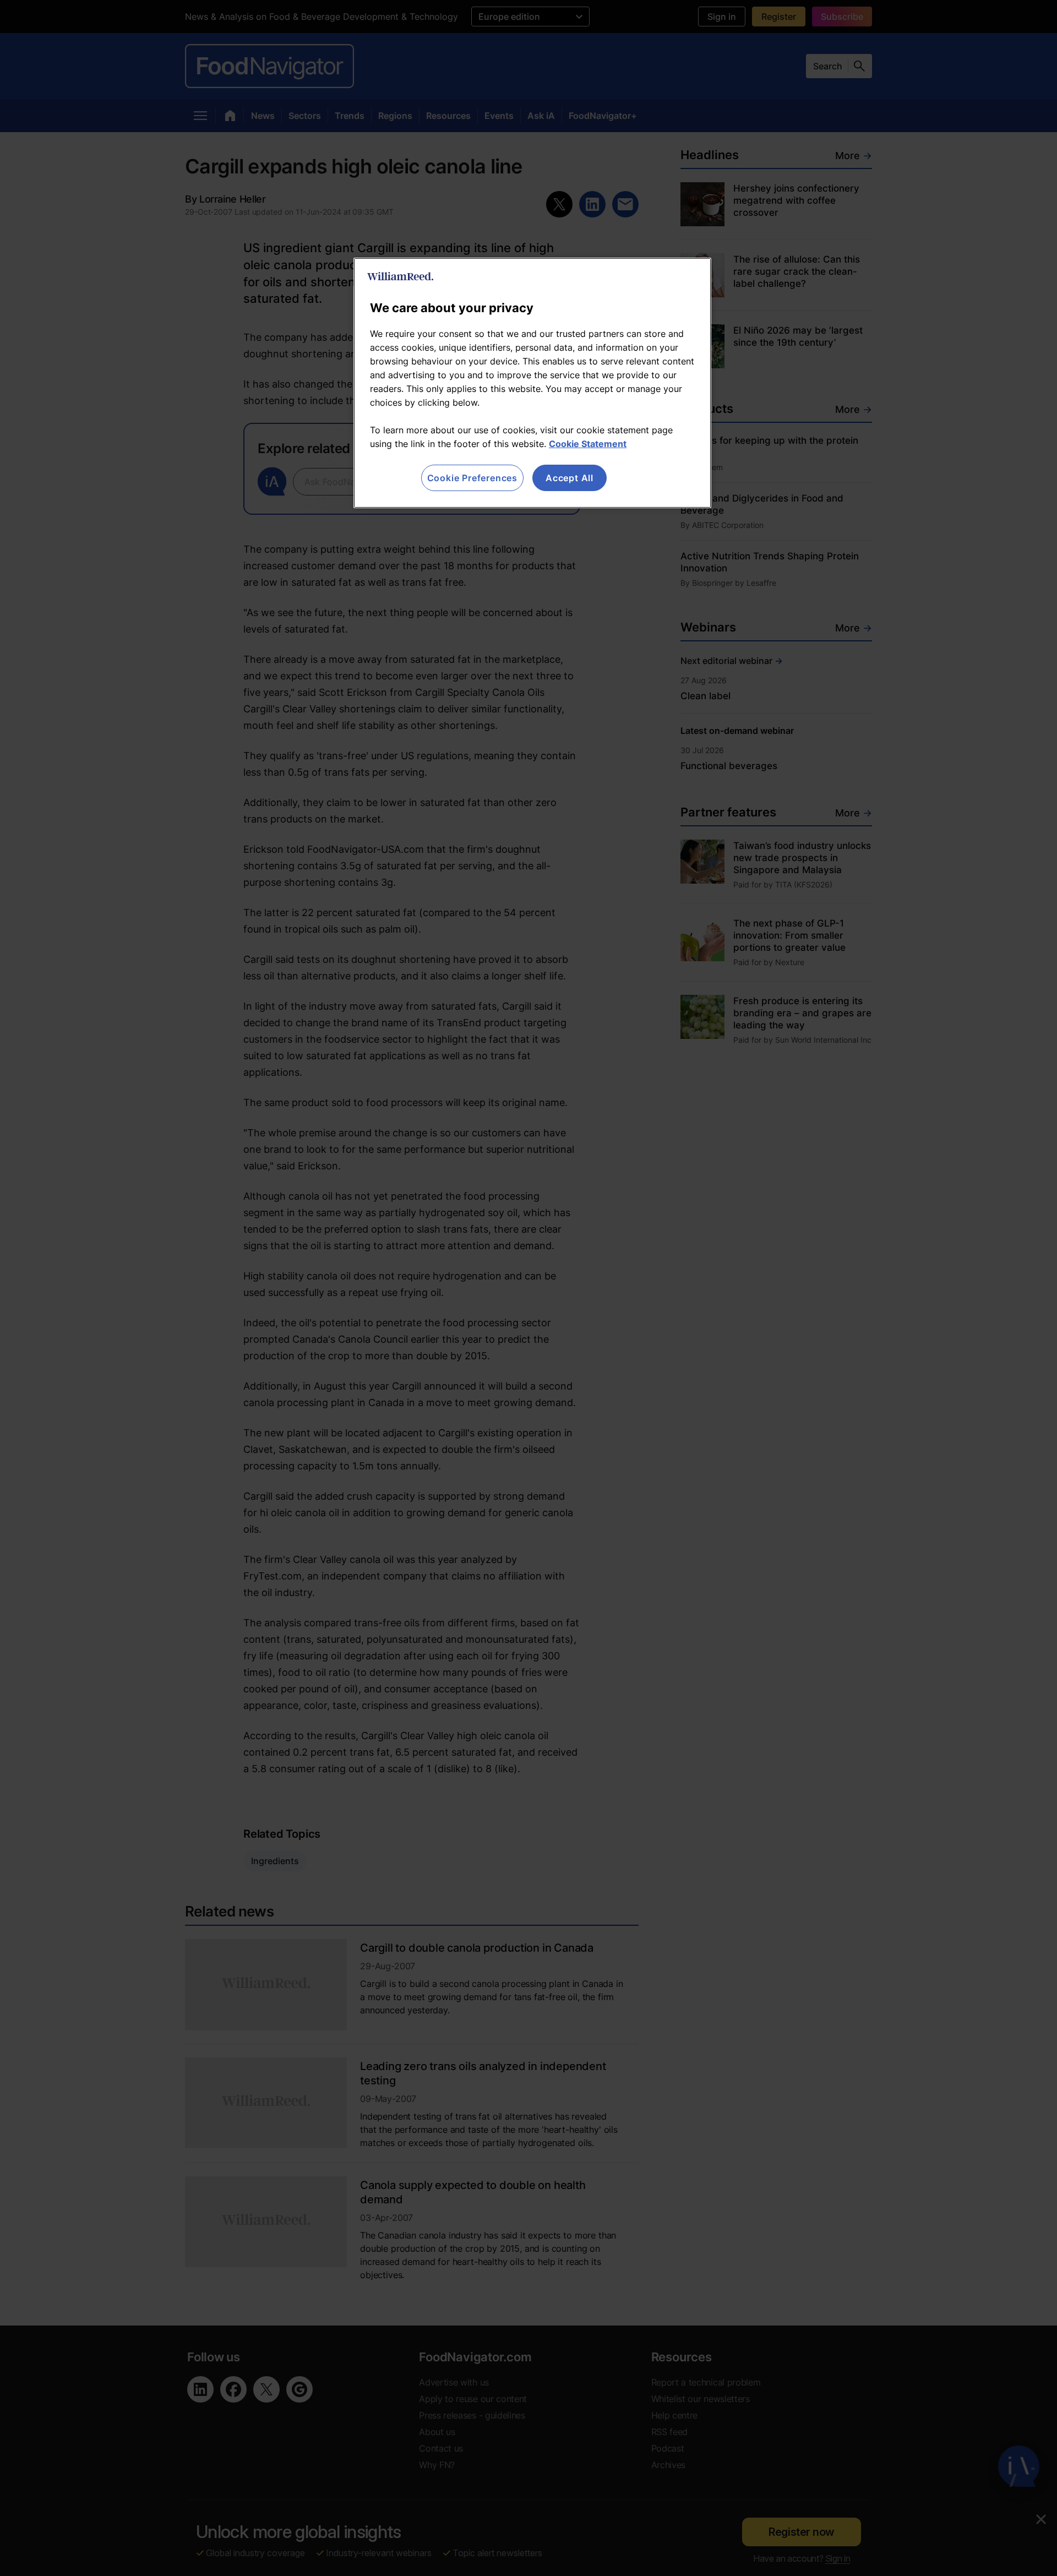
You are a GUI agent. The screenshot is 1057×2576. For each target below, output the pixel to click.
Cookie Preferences (472, 478)
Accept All (570, 478)
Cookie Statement (588, 444)
